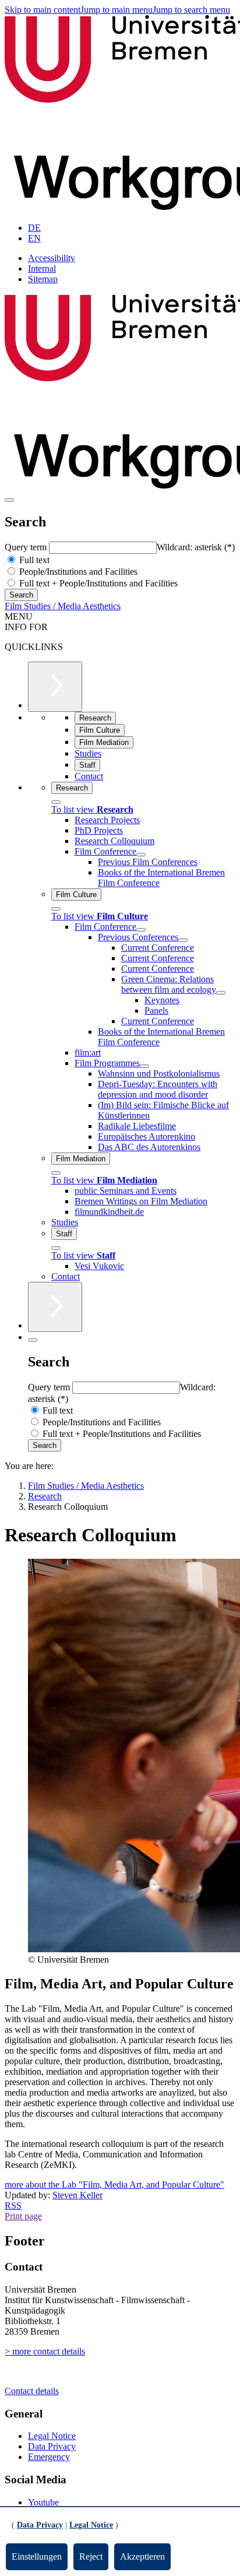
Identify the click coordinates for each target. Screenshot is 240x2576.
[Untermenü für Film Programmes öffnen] (144, 1066)
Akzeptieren (142, 2556)
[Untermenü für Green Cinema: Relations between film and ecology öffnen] (221, 993)
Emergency (49, 2457)
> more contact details (45, 2351)
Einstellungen (37, 2556)
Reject (91, 2556)
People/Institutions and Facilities (77, 572)
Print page (23, 2216)
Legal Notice (52, 2436)
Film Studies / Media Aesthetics (63, 606)
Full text (33, 560)
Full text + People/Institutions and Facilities (97, 583)
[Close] (56, 802)
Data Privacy (52, 2446)
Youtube (43, 2502)
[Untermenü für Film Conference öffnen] (141, 855)
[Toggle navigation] (9, 500)
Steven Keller (77, 2195)
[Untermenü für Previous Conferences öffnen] (183, 940)
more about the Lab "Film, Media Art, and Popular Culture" (114, 2185)
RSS (13, 2206)
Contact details (32, 2391)
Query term (27, 547)
